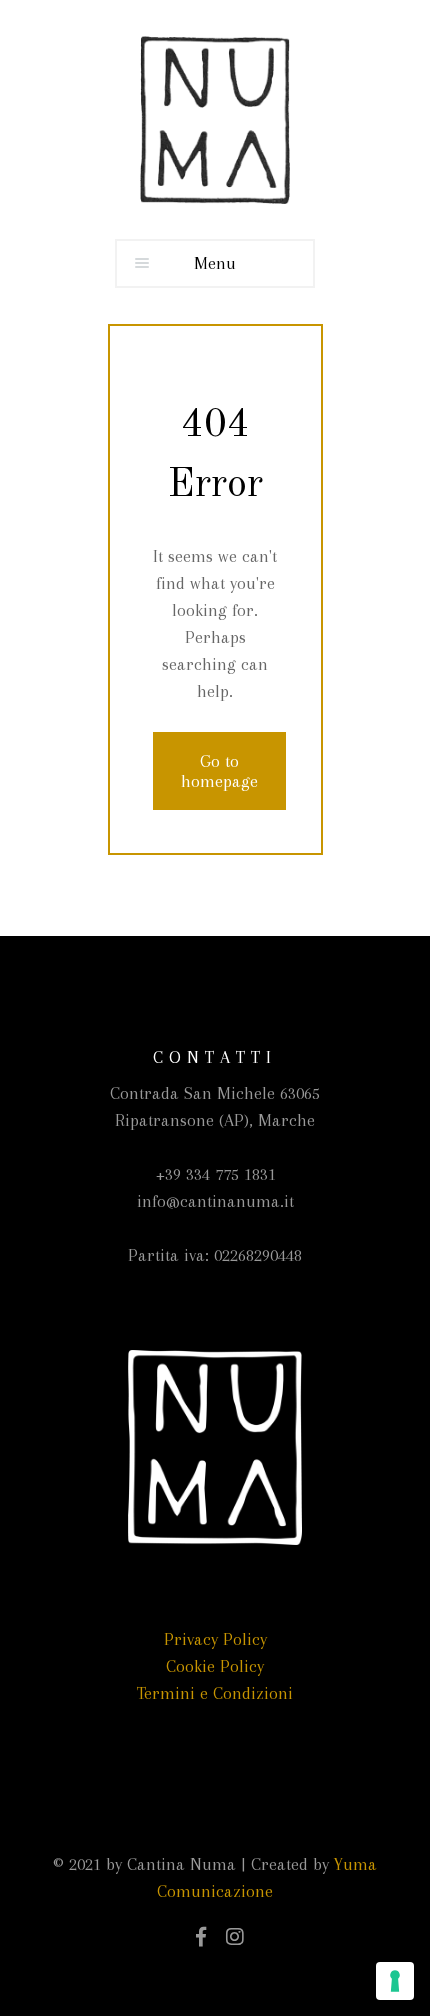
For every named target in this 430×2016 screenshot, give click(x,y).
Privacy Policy (215, 1639)
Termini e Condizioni (215, 1693)
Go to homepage (219, 771)
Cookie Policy (215, 1666)
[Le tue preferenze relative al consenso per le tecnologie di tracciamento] (395, 1981)
